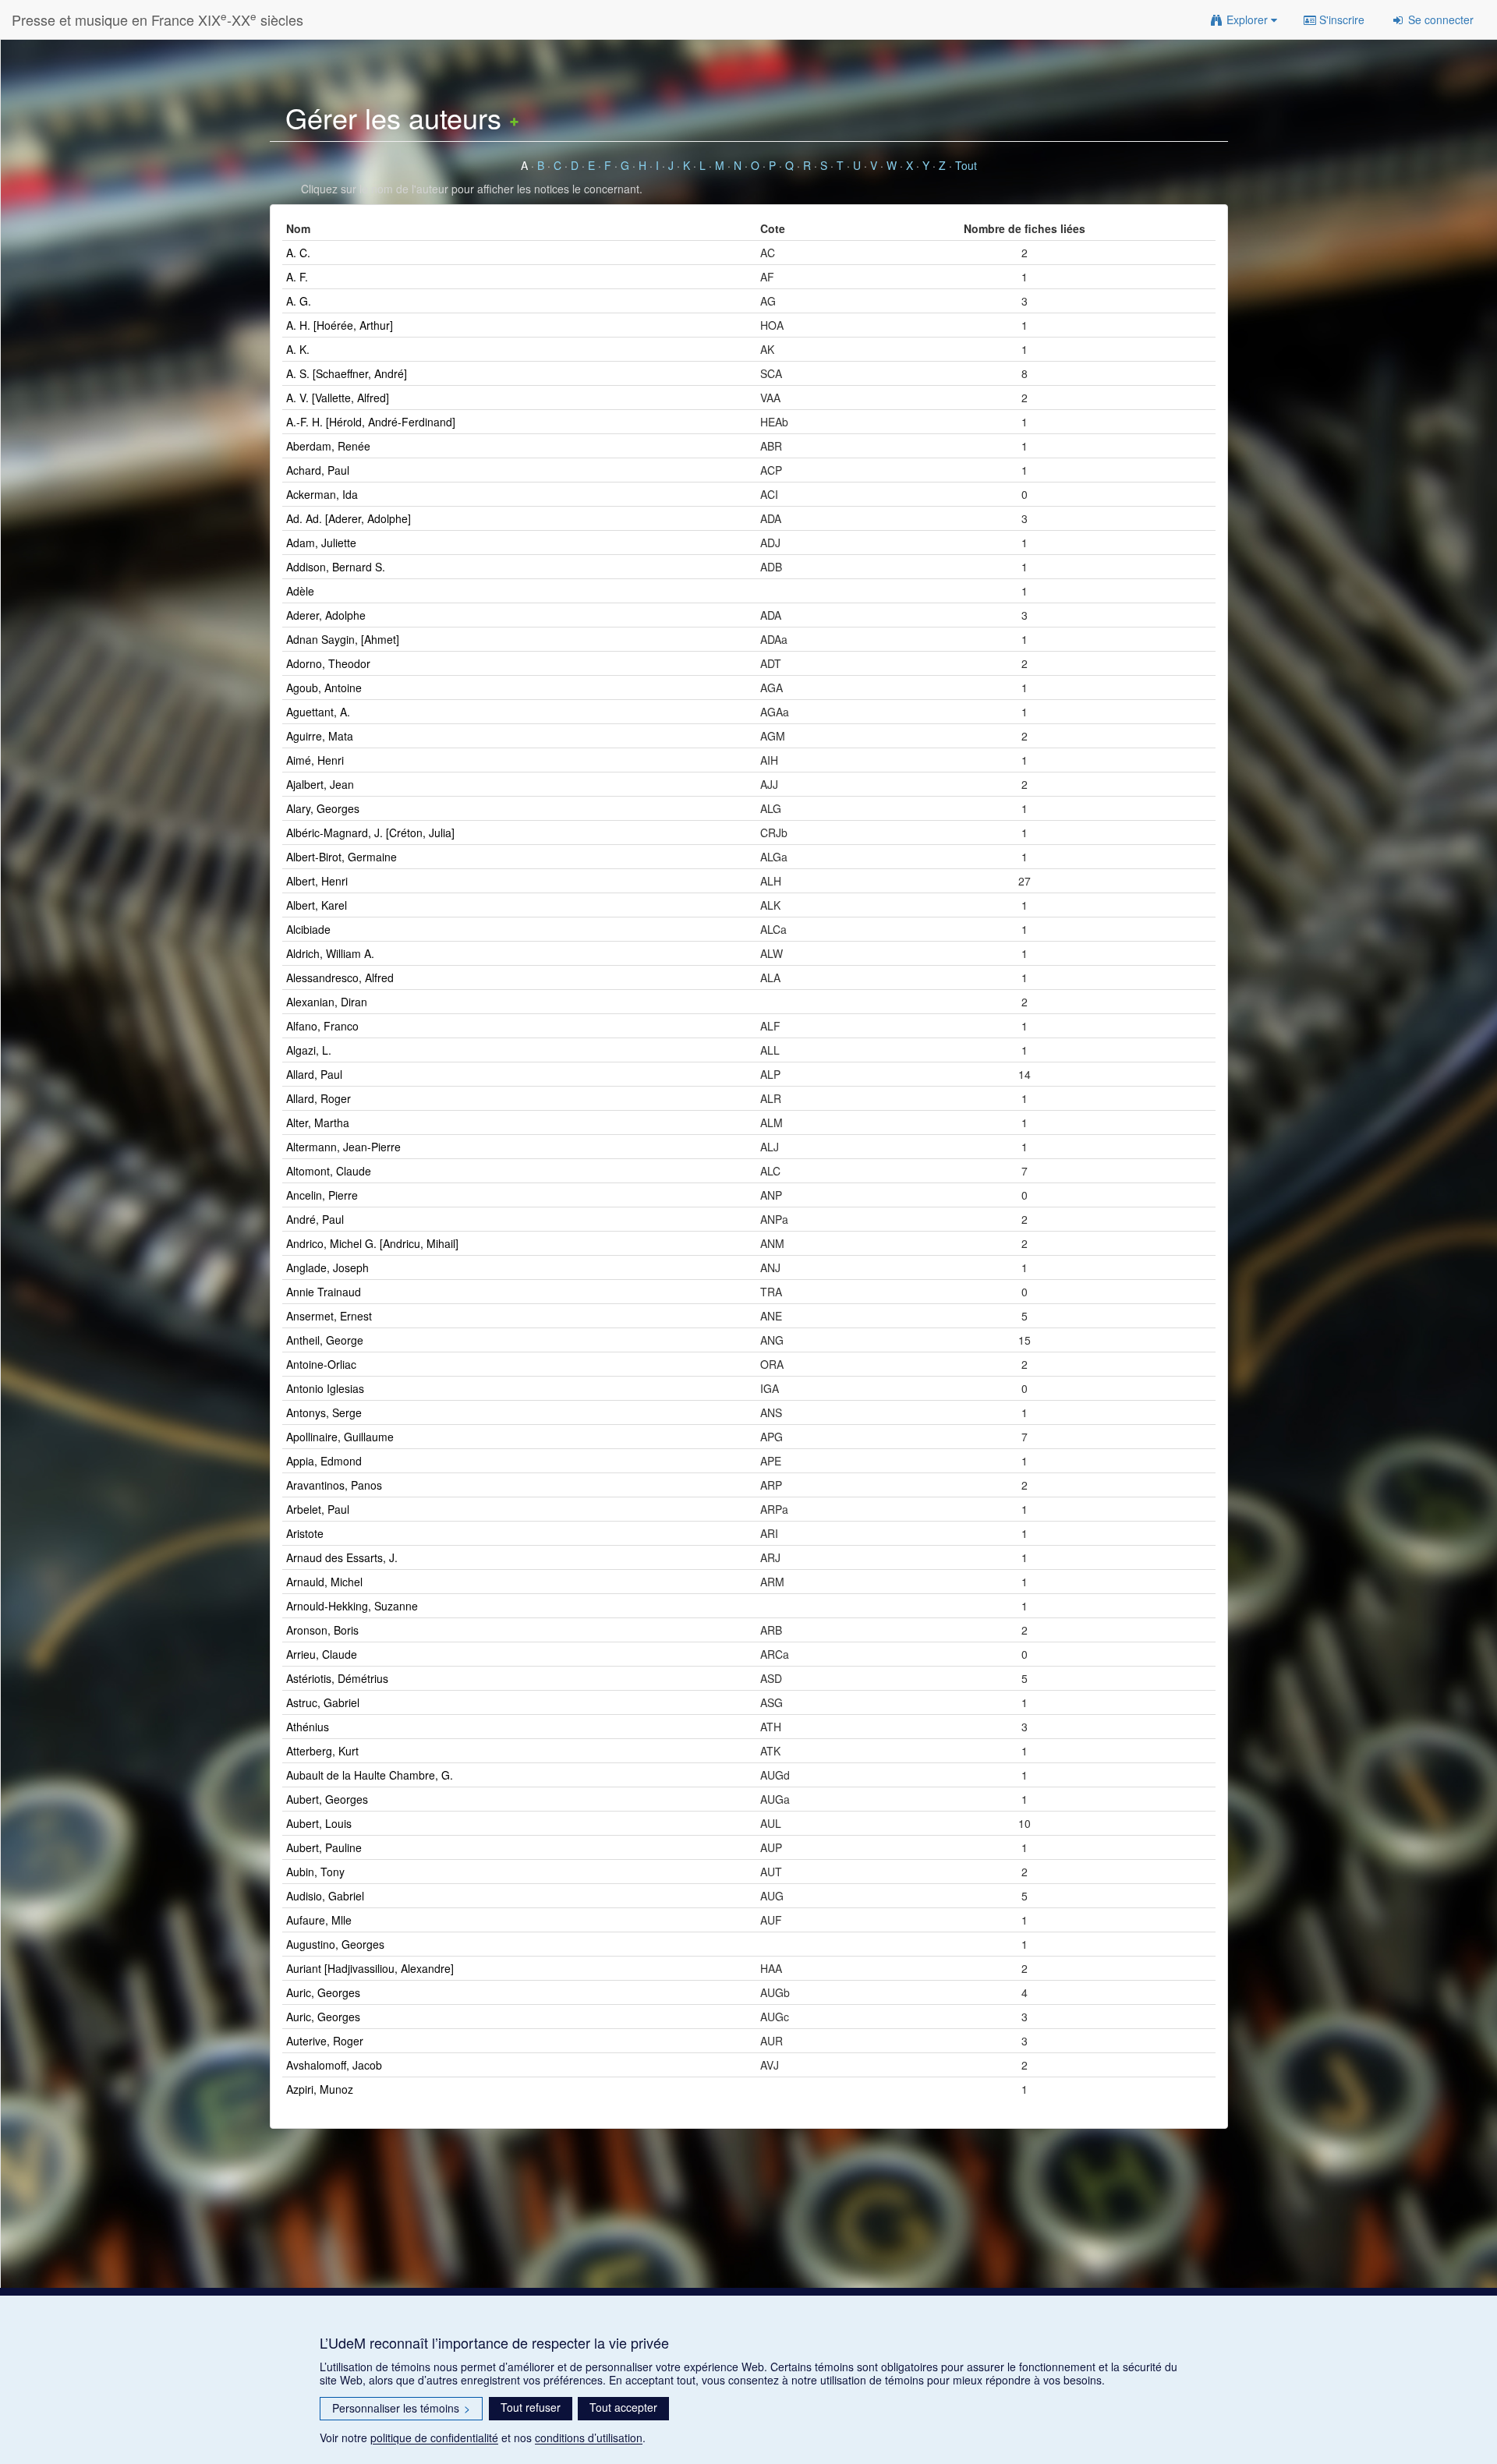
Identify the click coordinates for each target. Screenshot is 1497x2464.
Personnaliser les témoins (401, 2408)
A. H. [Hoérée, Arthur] (340, 325)
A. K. (298, 349)
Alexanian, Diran (327, 1002)
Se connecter (1439, 19)
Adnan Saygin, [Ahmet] (343, 639)
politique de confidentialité (434, 2437)
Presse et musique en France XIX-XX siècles (157, 19)
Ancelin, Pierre (322, 1195)
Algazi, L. (309, 1050)
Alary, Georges (323, 808)
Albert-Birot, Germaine (342, 857)
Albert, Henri (317, 881)
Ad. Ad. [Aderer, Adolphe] (349, 518)
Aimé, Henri (315, 760)
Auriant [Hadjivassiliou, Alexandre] (370, 1968)
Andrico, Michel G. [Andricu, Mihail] (372, 1243)
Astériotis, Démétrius (337, 1678)
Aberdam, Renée (328, 446)
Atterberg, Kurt (322, 1751)
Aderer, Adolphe (326, 615)
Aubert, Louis (319, 1823)
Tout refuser (531, 2407)
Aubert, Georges (327, 1799)
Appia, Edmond (324, 1461)
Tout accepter (623, 2407)
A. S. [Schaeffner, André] (347, 373)
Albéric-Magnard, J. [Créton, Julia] (370, 833)
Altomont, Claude (329, 1171)
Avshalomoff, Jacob (334, 2065)
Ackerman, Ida (322, 494)
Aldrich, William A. (330, 953)
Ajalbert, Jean (320, 784)
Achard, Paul (318, 470)
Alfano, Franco (322, 1026)
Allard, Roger (319, 1098)
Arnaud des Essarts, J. (342, 1557)
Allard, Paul (314, 1074)
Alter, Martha (318, 1122)
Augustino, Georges (335, 1944)
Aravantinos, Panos (334, 1485)
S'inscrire (1340, 19)
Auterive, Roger (325, 2041)
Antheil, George (325, 1340)
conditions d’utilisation (589, 2437)
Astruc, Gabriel (323, 1702)
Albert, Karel (317, 905)
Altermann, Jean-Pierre (343, 1147)
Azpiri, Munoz (320, 2089)
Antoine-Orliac (321, 1364)
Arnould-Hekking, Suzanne (352, 1606)
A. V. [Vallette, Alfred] (338, 398)
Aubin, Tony (315, 1872)
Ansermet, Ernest (329, 1316)
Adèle (300, 591)
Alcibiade (308, 929)
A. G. (299, 301)
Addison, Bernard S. (336, 567)
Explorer (1247, 19)
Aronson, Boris (322, 1630)
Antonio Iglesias (325, 1388)
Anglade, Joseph (327, 1267)
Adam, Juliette (321, 543)
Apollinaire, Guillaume (340, 1437)
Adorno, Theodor (328, 663)
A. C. (298, 253)
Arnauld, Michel (324, 1582)
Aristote (305, 1533)
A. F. (297, 277)
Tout (966, 165)
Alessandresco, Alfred (340, 977)
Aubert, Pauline (324, 1847)
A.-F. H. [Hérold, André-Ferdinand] (371, 422)
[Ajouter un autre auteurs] (514, 117)
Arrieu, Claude (322, 1654)
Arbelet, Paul (318, 1509)
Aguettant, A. (318, 712)
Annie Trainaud (324, 1292)
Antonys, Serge (324, 1412)
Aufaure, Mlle (319, 1920)
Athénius (308, 1727)
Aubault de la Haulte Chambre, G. (370, 1775)
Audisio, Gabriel (325, 1896)
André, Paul (315, 1219)
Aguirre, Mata (320, 736)
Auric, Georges (323, 1992)
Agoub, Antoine (324, 688)
